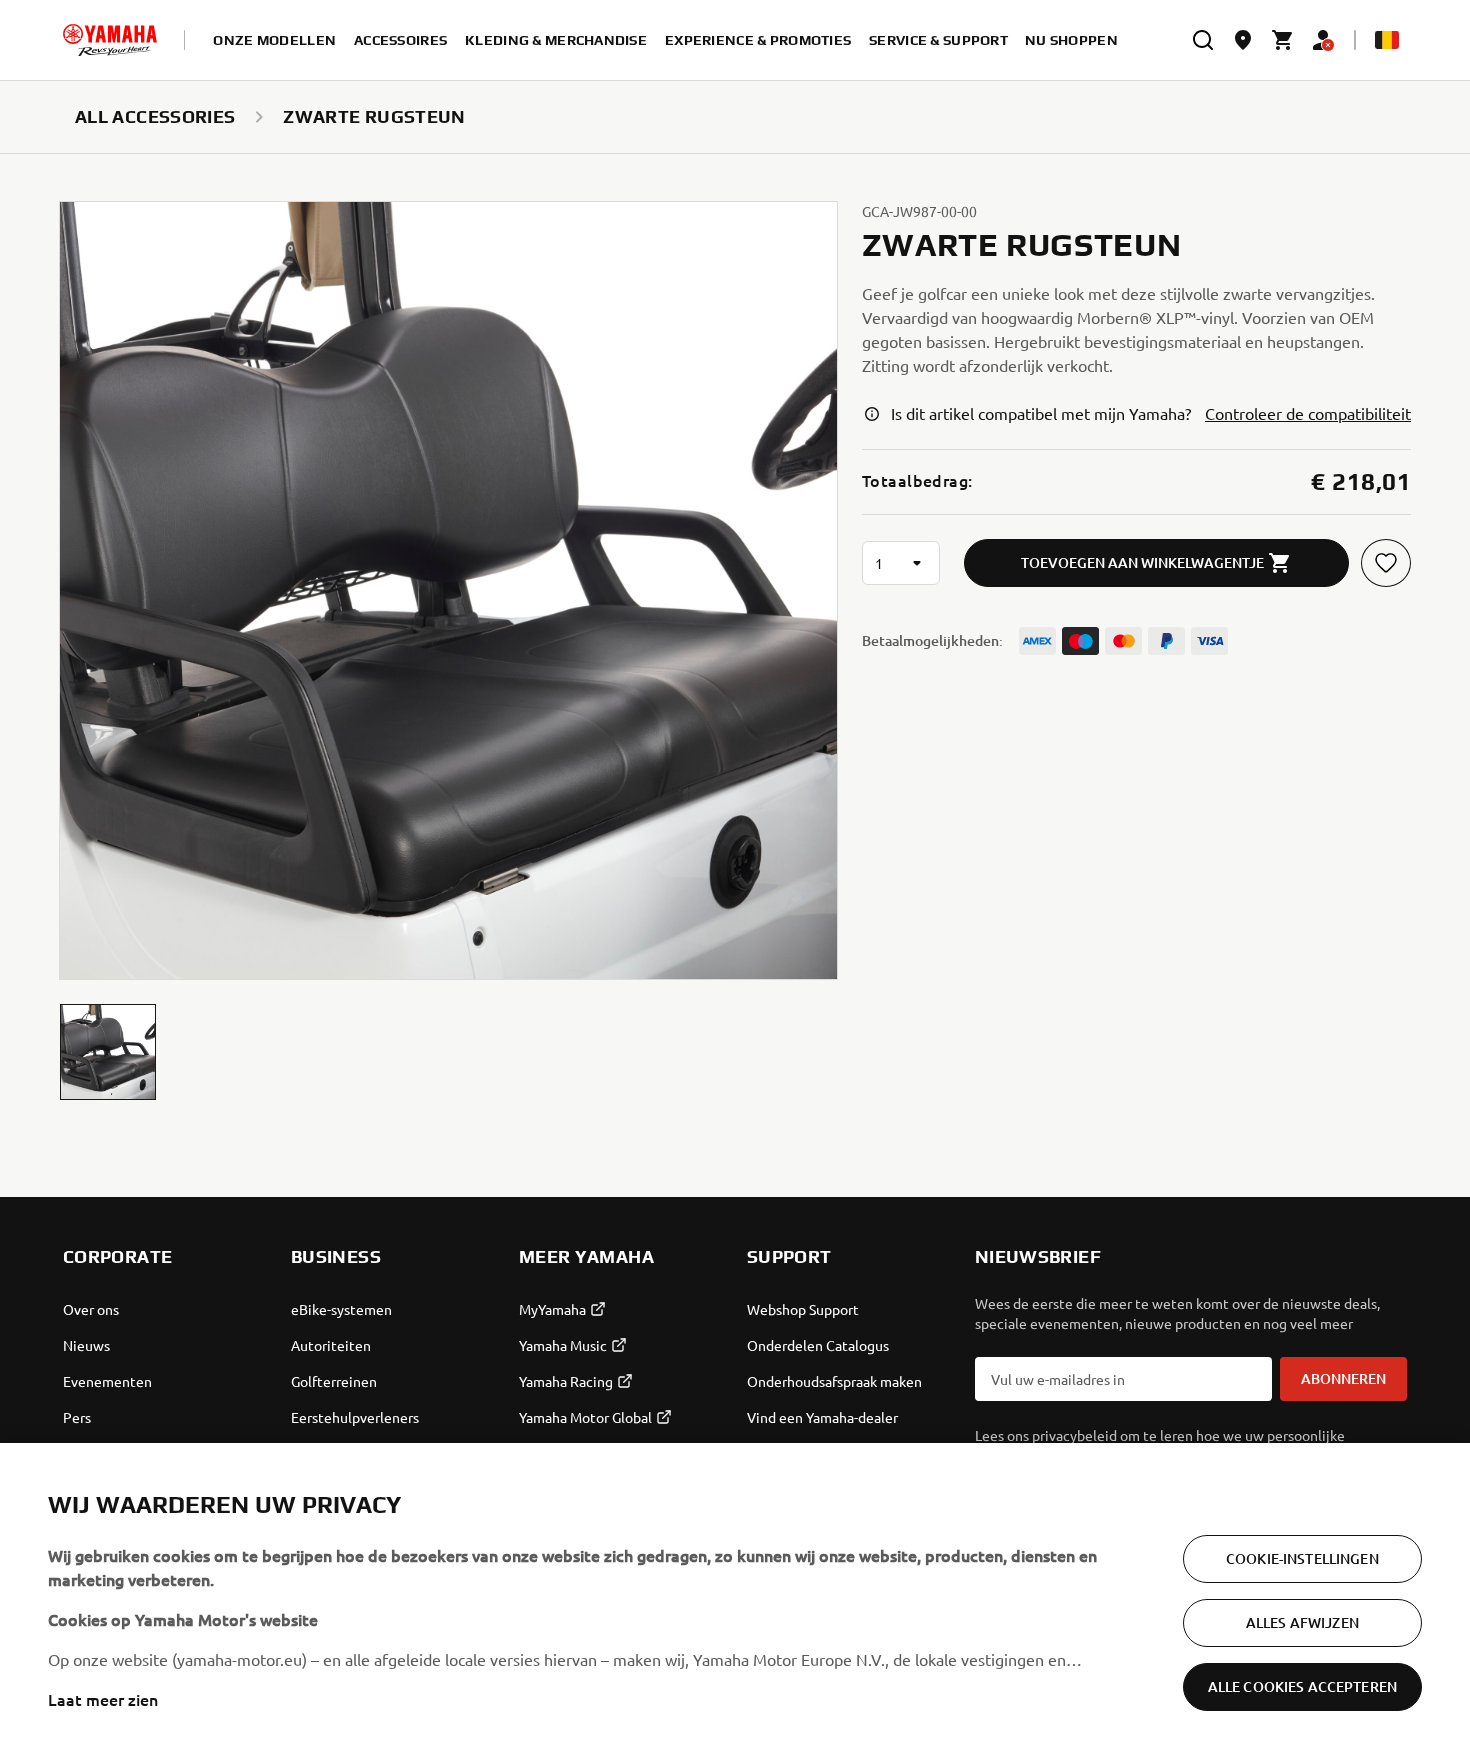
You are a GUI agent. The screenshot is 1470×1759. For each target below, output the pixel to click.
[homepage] (110, 40)
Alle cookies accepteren (1302, 1686)
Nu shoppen (1071, 40)
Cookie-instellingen (1302, 1558)
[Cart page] (1283, 40)
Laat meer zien (103, 1699)
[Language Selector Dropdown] (1387, 40)
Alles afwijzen (1302, 1622)
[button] (108, 1052)
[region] (735, 1601)
